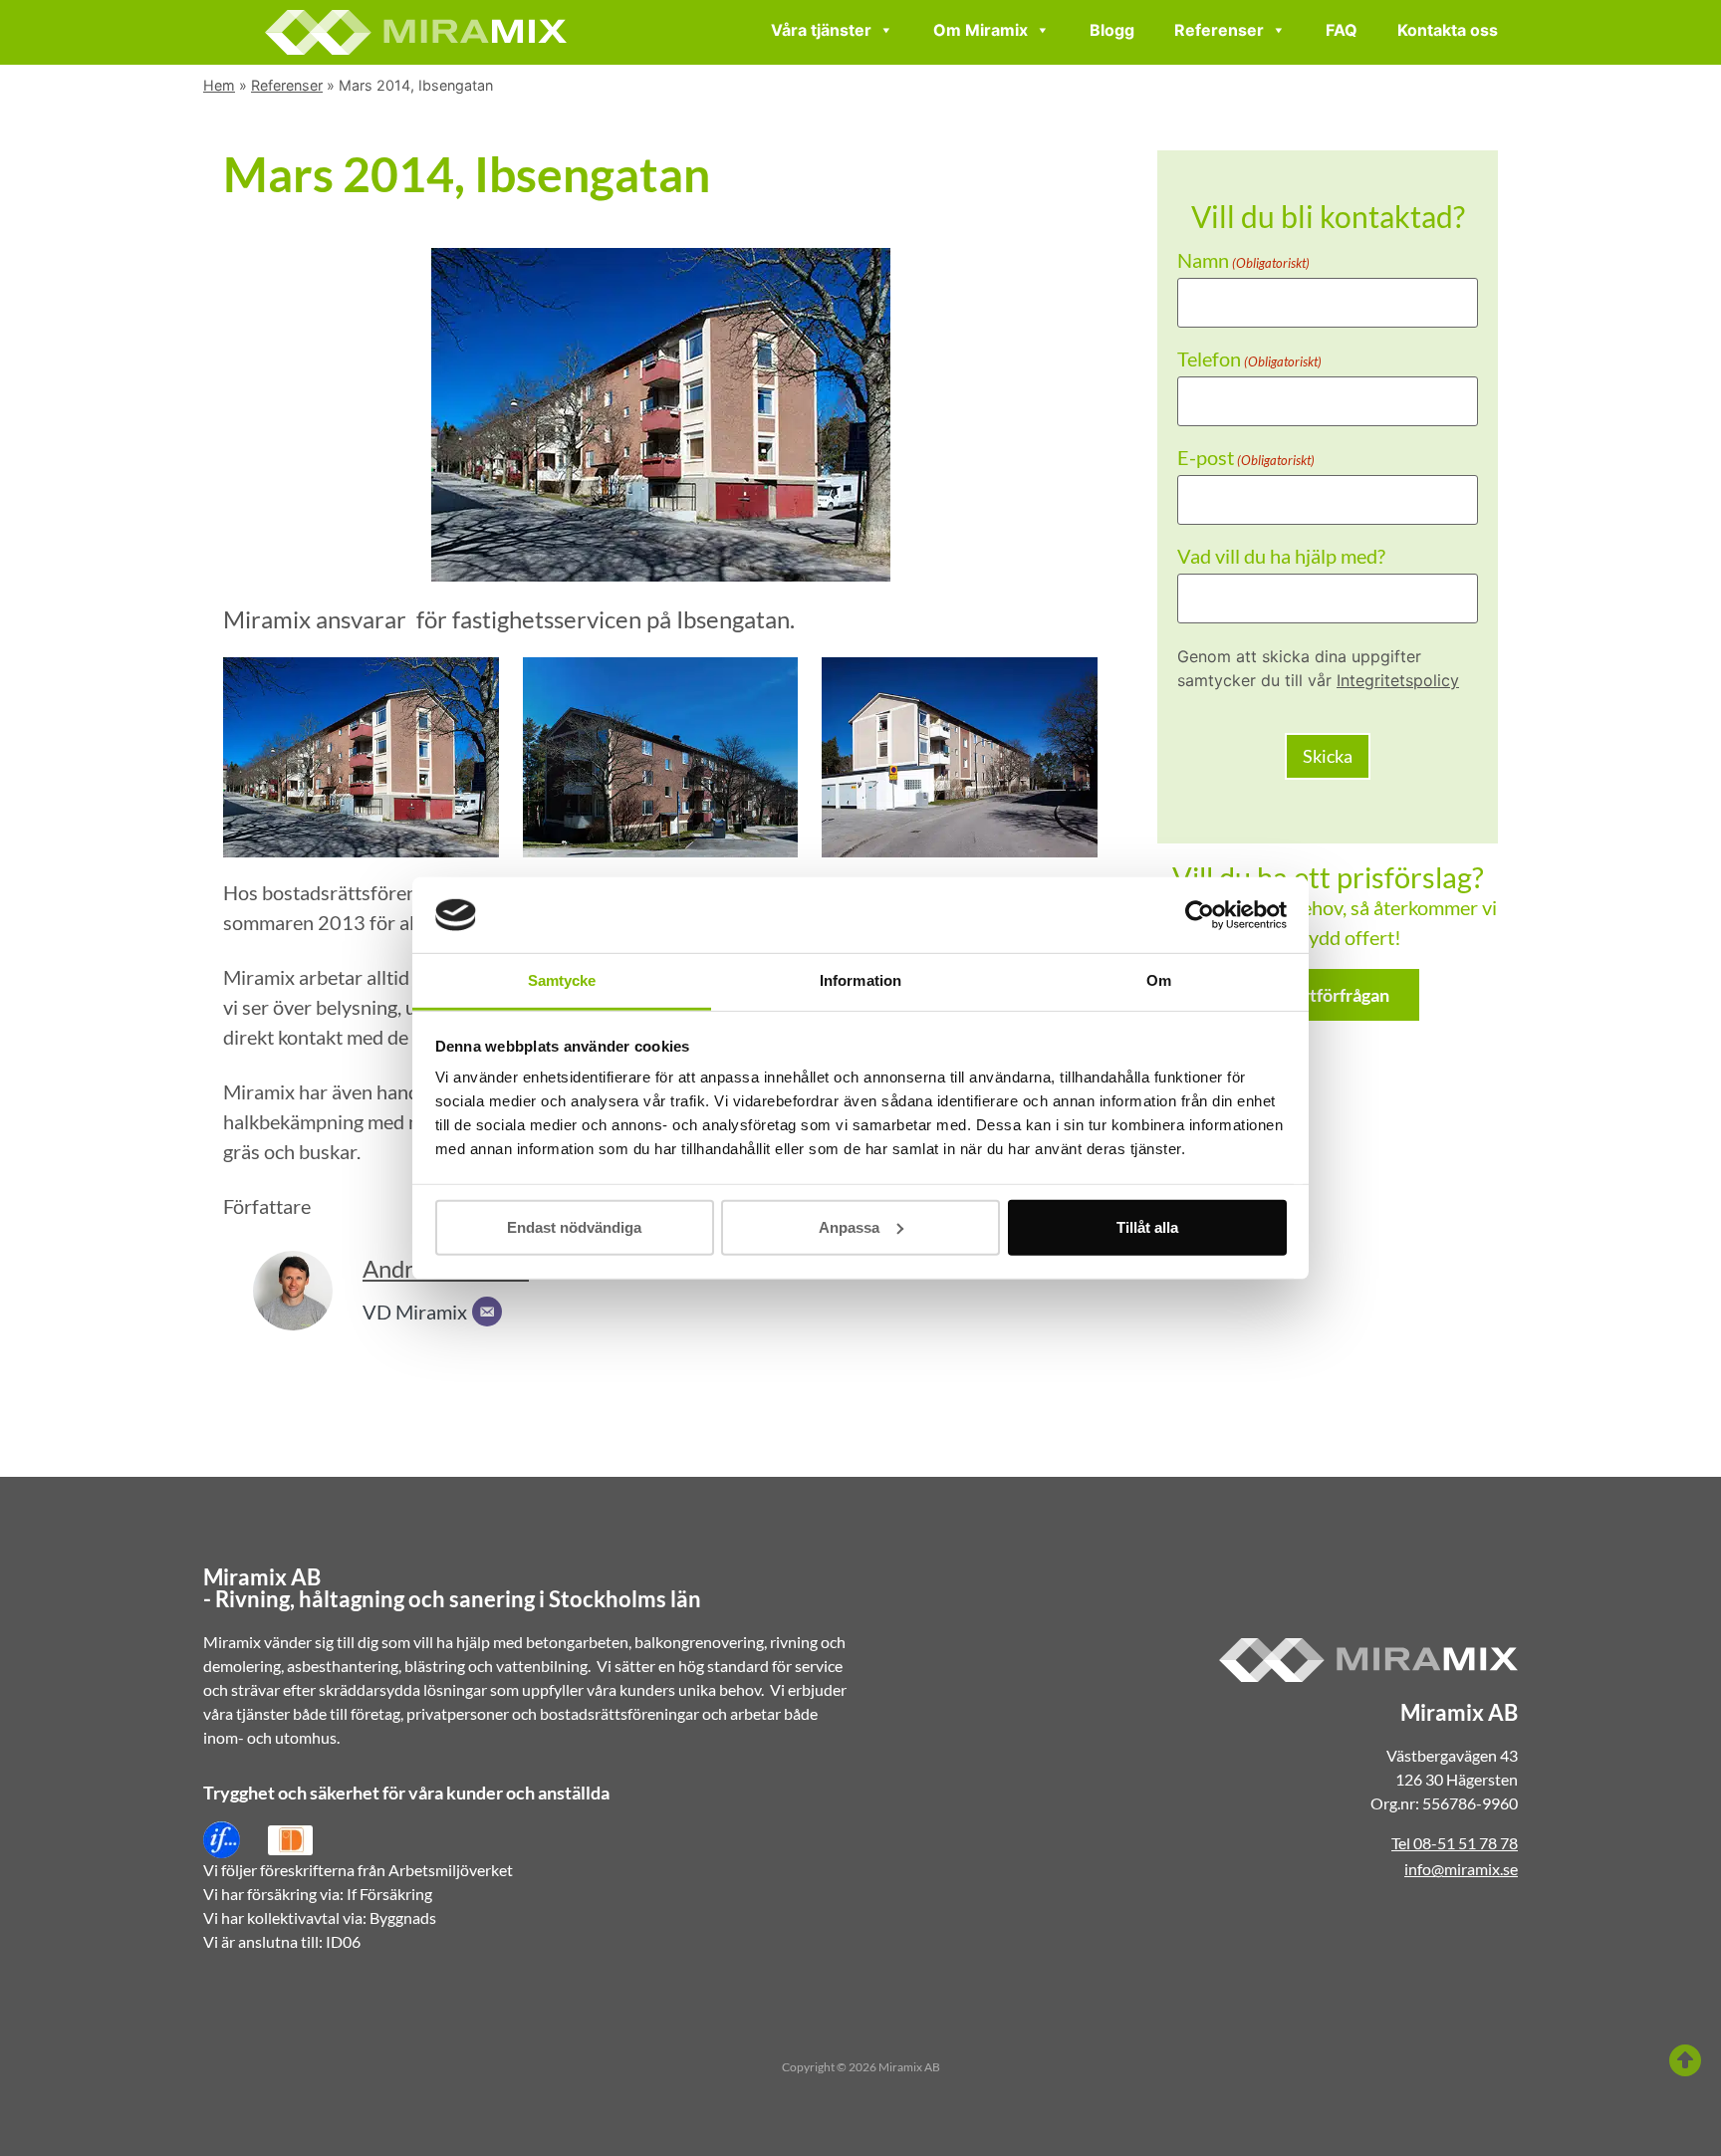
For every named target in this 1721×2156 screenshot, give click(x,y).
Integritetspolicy (1398, 680)
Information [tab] (860, 980)
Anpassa (849, 1227)
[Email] (487, 1312)
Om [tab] (1159, 980)
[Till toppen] (1685, 2060)
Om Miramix (981, 30)
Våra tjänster (821, 30)
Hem (219, 85)
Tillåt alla (1147, 1227)
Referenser (1219, 30)
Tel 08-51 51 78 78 (1455, 1843)
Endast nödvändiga (574, 1227)
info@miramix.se (1461, 1869)
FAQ (1342, 30)
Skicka (1328, 756)
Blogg (1112, 30)
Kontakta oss (1448, 30)
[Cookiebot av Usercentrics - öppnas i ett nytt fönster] (1200, 915)
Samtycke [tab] (562, 980)
